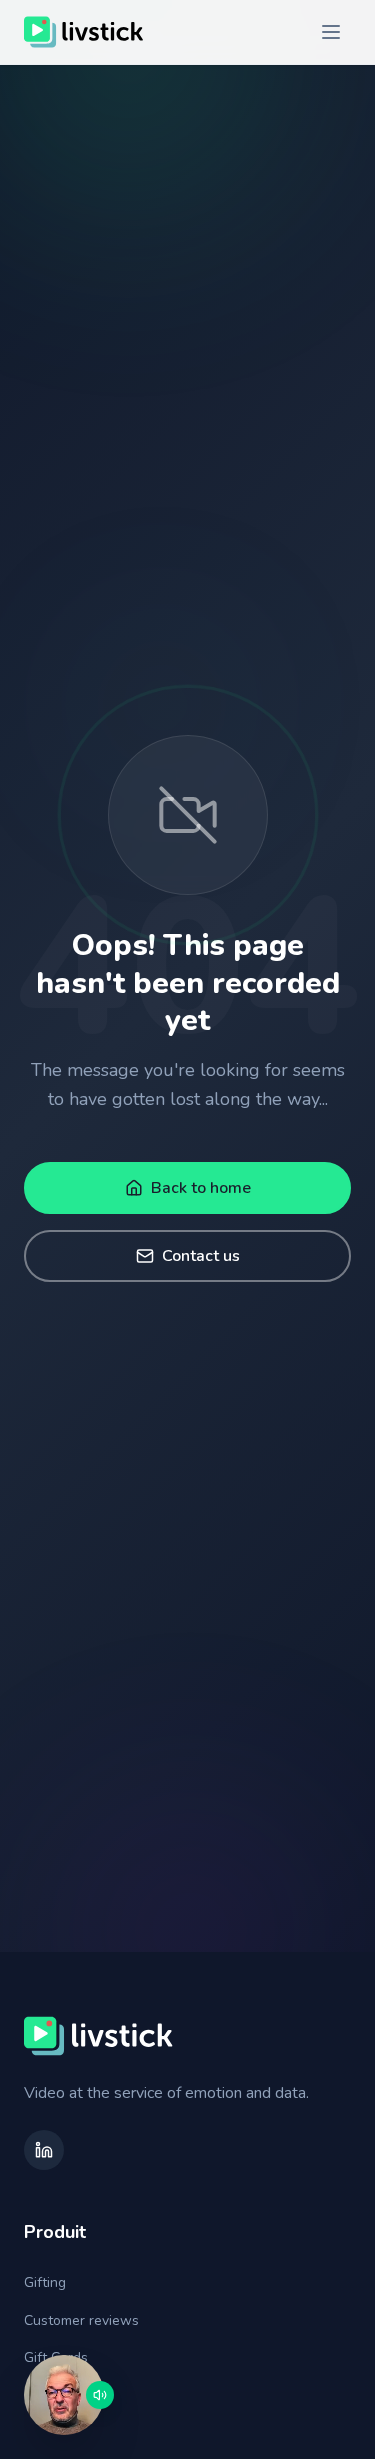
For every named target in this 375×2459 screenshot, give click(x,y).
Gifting (45, 2282)
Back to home (201, 1188)
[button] (64, 2395)
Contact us (201, 1256)
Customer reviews (81, 2320)
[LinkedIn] (44, 2150)
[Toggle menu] (331, 32)
